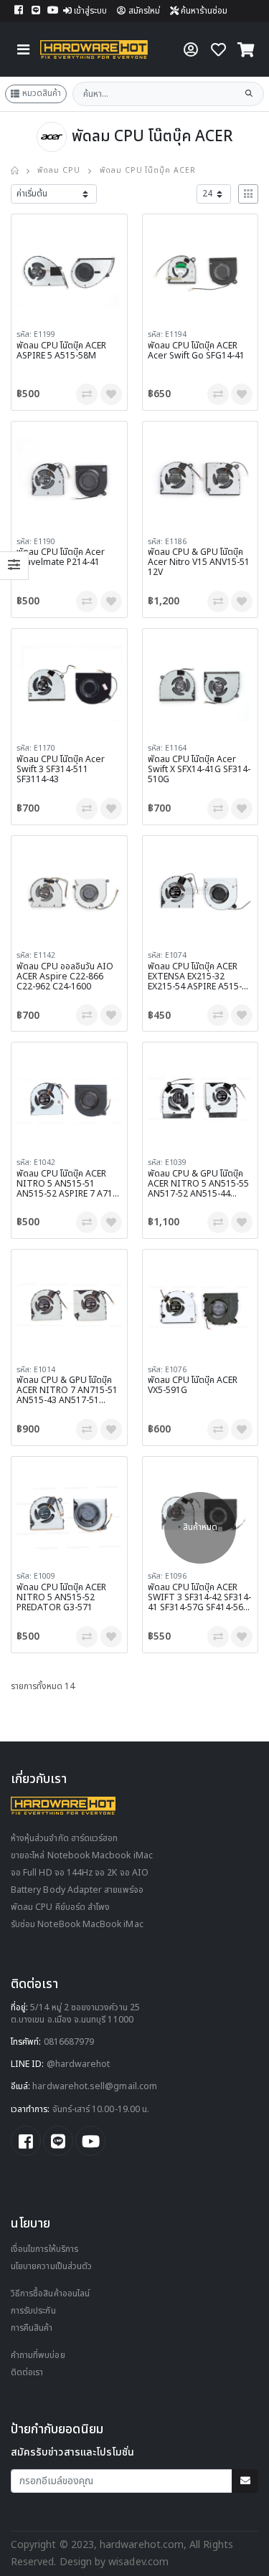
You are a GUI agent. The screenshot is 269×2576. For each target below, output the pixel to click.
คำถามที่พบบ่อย (38, 2356)
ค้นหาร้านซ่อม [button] (203, 11)
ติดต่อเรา (27, 2373)
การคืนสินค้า (32, 2328)
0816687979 (69, 2042)
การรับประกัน (33, 2311)
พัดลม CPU (59, 171)
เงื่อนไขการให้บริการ (44, 2249)
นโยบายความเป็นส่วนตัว (51, 2267)
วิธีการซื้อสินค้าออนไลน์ (50, 2294)
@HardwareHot (79, 2064)
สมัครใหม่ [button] (144, 11)
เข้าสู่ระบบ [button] (90, 11)
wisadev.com (137, 2562)
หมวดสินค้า (42, 93)
